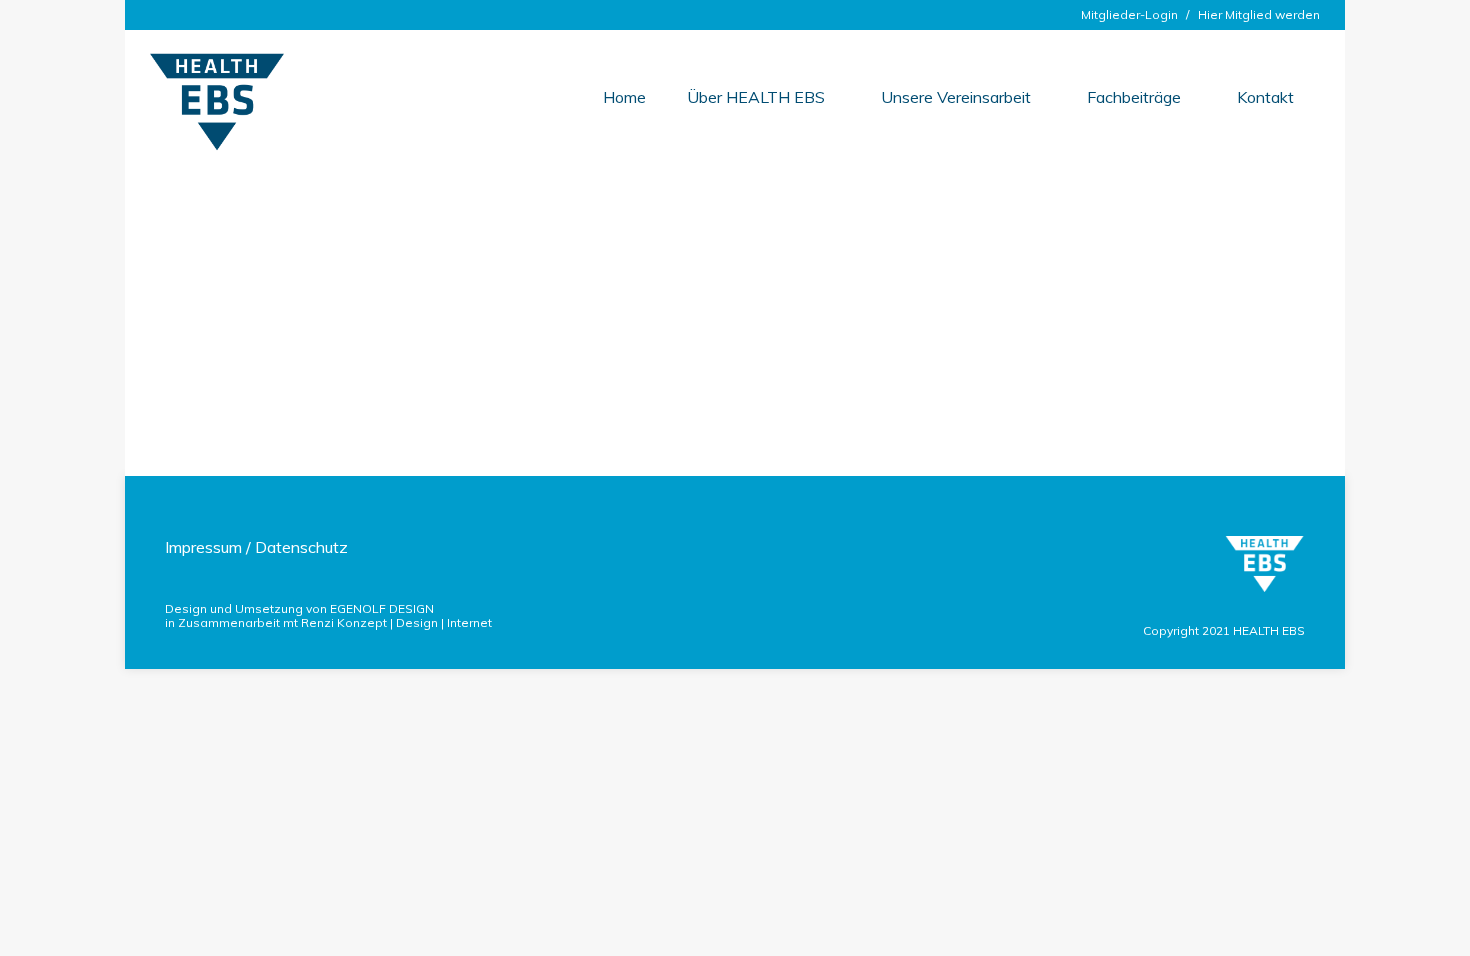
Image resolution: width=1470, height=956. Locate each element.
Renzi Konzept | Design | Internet (396, 622)
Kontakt (1265, 97)
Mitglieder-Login (1129, 14)
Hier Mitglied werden (1259, 14)
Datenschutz (301, 547)
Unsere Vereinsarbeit (956, 97)
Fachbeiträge (1134, 97)
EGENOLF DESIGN (382, 608)
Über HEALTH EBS (756, 97)
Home (624, 97)
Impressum (203, 547)
